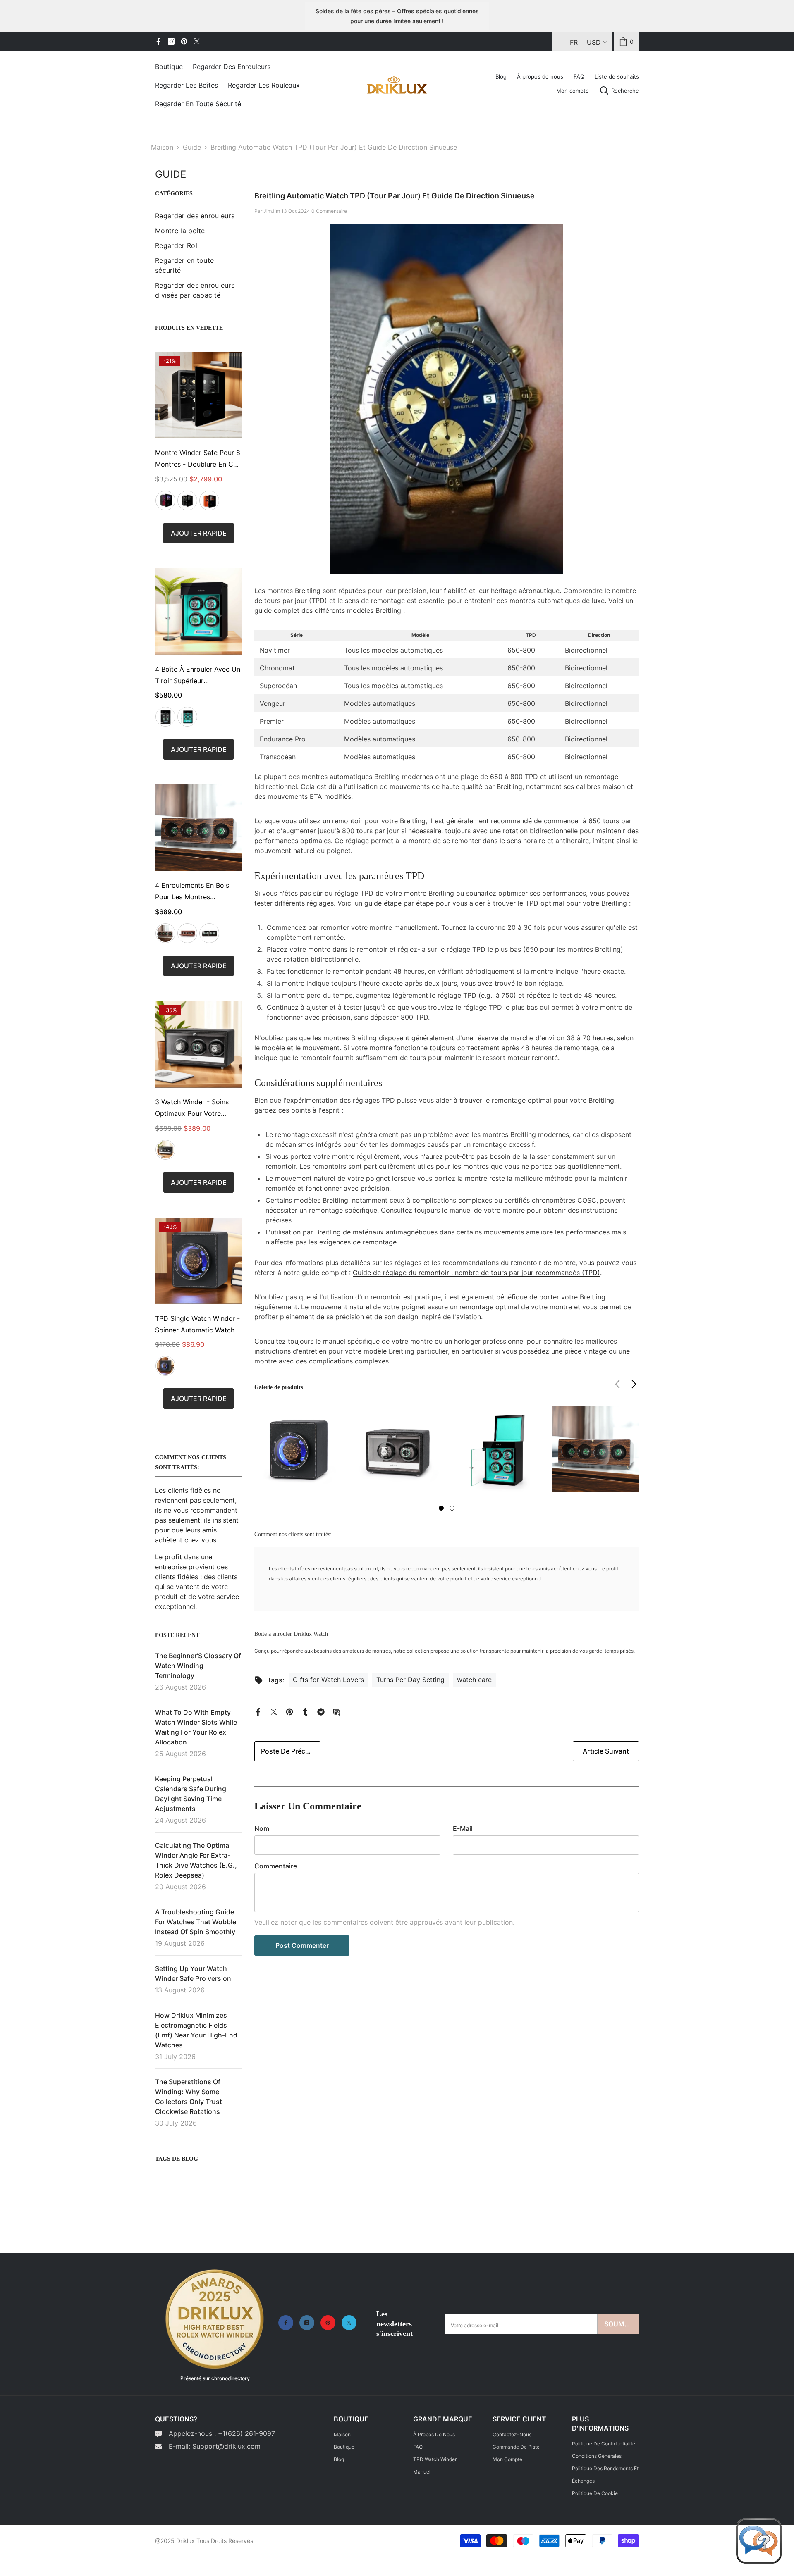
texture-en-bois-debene (165, 933)
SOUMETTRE (622, 2324)
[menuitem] (198, 216)
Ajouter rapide (199, 533)
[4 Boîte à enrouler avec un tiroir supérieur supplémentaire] (198, 612)
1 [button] (441, 1508)
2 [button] (452, 1508)
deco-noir (165, 717)
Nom (262, 1828)
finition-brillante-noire (209, 933)
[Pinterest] (184, 41)
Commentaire (276, 1866)
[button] (634, 1384)
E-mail (463, 1828)
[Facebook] (158, 41)
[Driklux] (215, 2320)
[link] (626, 42)
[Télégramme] (321, 1711)
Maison (162, 147)
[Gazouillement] (197, 41)
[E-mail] (337, 1711)
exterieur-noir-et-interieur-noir (187, 500)
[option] (298, 1455)
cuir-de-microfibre (165, 1366)
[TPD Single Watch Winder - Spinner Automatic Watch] (198, 1261)
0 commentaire (329, 211)
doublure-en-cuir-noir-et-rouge (165, 500)
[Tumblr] (305, 1711)
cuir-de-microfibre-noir (165, 1150)
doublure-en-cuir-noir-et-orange (209, 500)
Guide (192, 147)
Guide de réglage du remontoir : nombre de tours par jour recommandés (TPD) (476, 1273)
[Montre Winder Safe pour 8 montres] (198, 395)
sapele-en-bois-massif (187, 933)
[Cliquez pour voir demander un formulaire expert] (759, 2541)
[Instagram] (171, 41)
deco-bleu (187, 717)
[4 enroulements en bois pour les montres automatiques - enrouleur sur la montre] (198, 828)
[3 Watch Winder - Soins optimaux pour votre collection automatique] (198, 1044)
